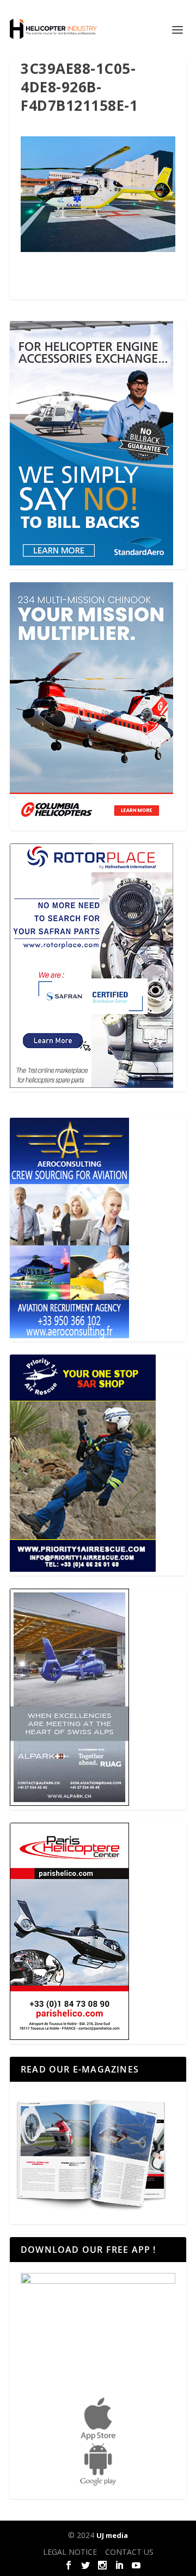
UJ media (112, 2535)
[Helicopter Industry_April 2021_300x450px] (91, 824)
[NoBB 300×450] (91, 562)
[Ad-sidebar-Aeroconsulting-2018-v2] (69, 1335)
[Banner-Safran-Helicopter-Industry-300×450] (91, 1085)
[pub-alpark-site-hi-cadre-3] (69, 1803)
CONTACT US (129, 2552)
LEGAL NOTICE (70, 2552)
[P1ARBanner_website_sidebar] (83, 1569)
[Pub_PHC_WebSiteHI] (69, 2037)
